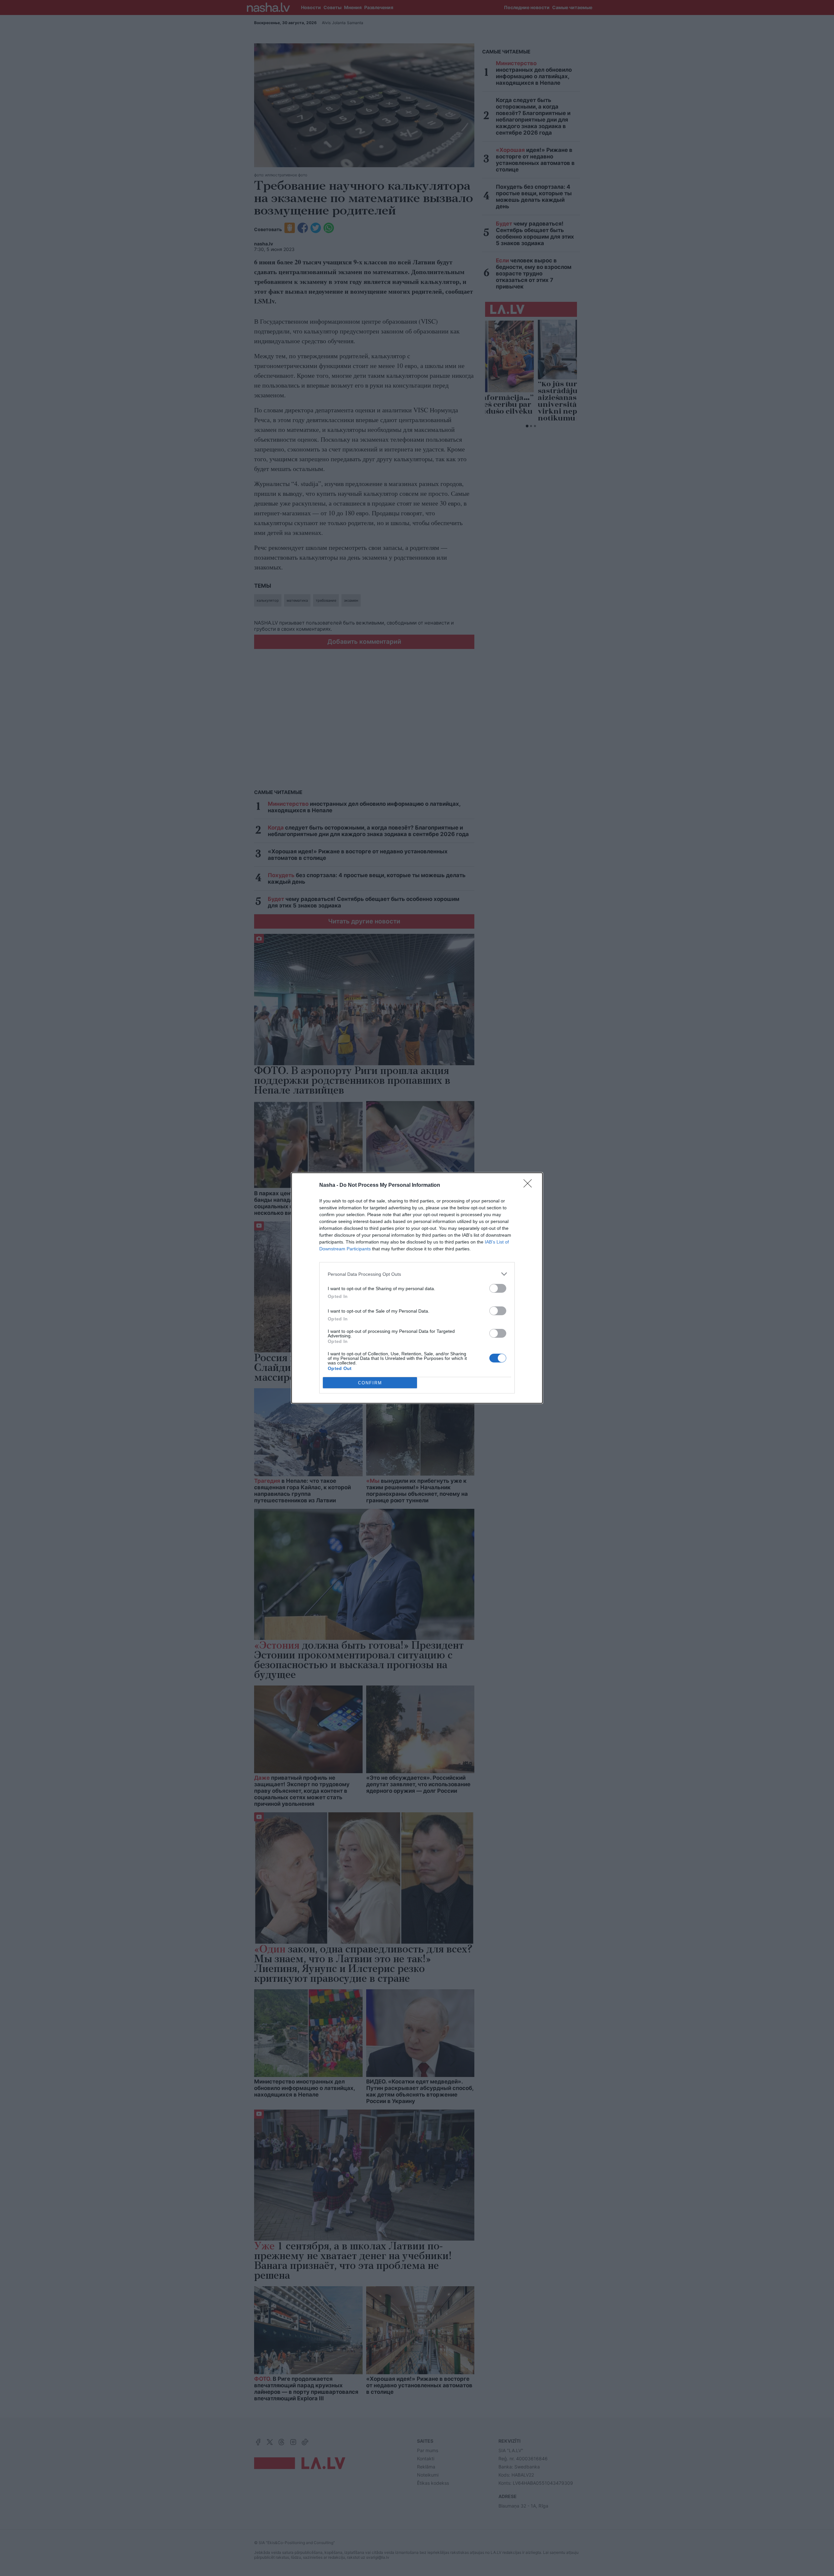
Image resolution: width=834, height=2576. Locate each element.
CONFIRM (370, 1383)
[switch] (498, 1288)
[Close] (530, 1185)
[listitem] (417, 1274)
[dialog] (417, 1288)
